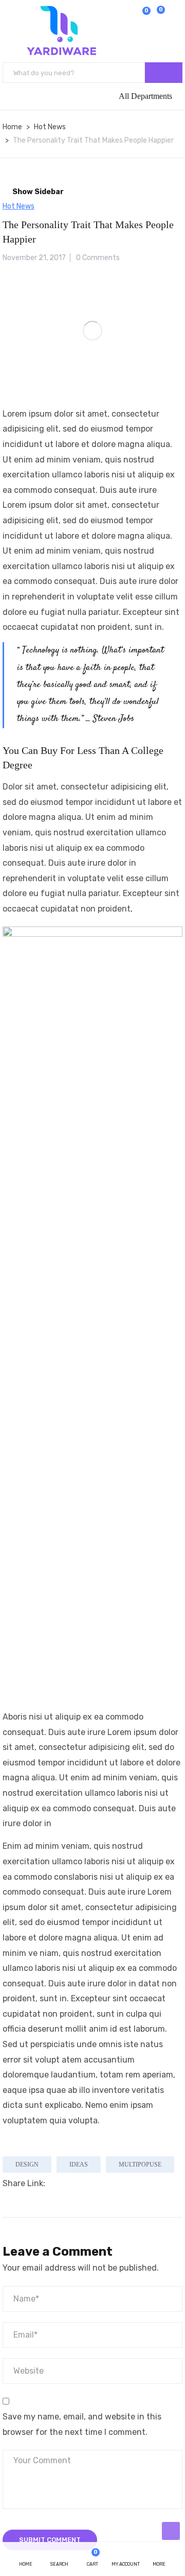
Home (12, 127)
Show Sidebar (37, 192)
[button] (160, 16)
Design (27, 2165)
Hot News (50, 127)
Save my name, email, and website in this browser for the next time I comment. (82, 2424)
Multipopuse (140, 2165)
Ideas (79, 2165)
